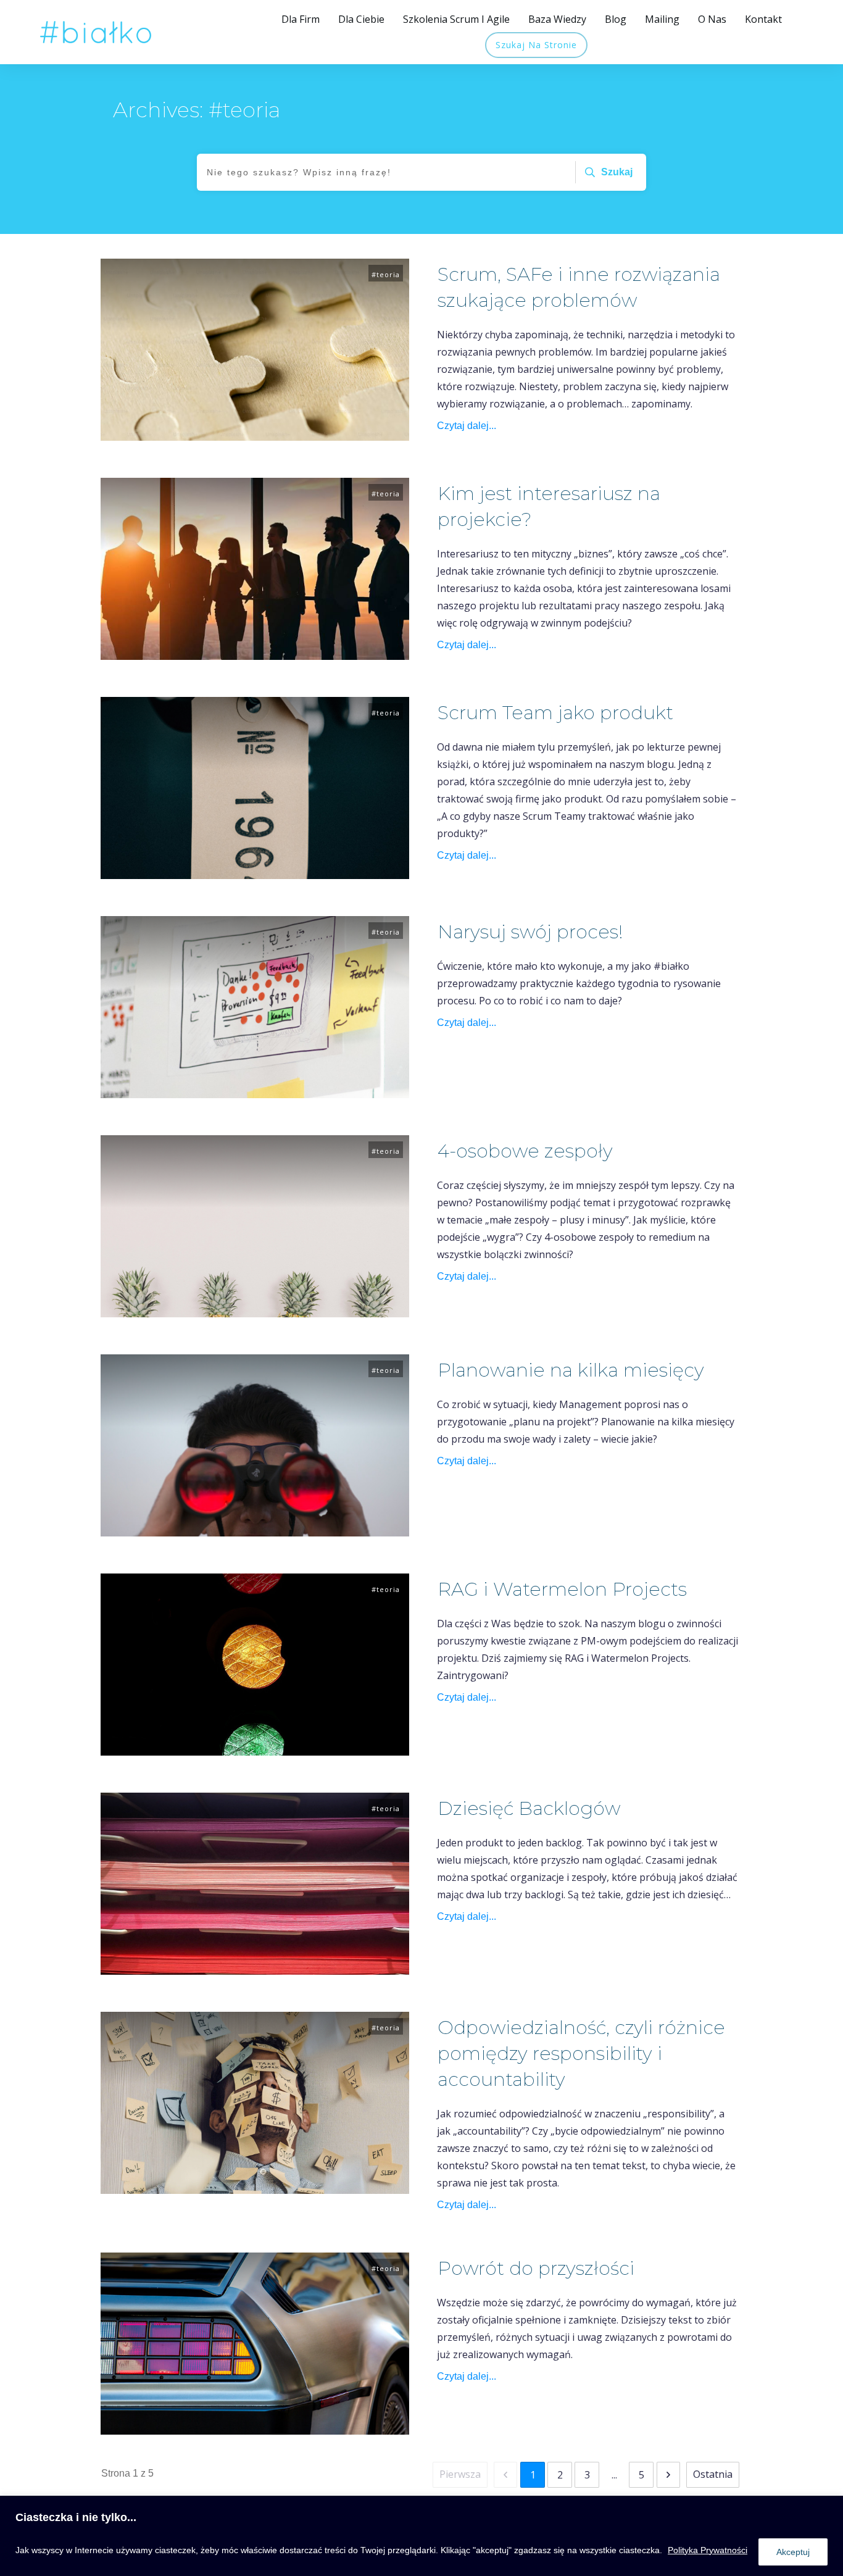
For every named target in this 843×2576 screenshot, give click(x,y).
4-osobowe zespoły (421, 1226)
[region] (421, 2536)
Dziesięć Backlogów (421, 1884)
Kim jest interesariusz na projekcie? (421, 569)
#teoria (386, 274)
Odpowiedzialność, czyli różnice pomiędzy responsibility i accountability (421, 2114)
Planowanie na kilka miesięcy (421, 1445)
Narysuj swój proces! (421, 1007)
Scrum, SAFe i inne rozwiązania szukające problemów (421, 350)
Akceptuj (793, 2552)
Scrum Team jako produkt (421, 788)
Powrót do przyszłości (421, 2344)
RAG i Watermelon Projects (421, 1665)
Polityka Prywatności (708, 2550)
